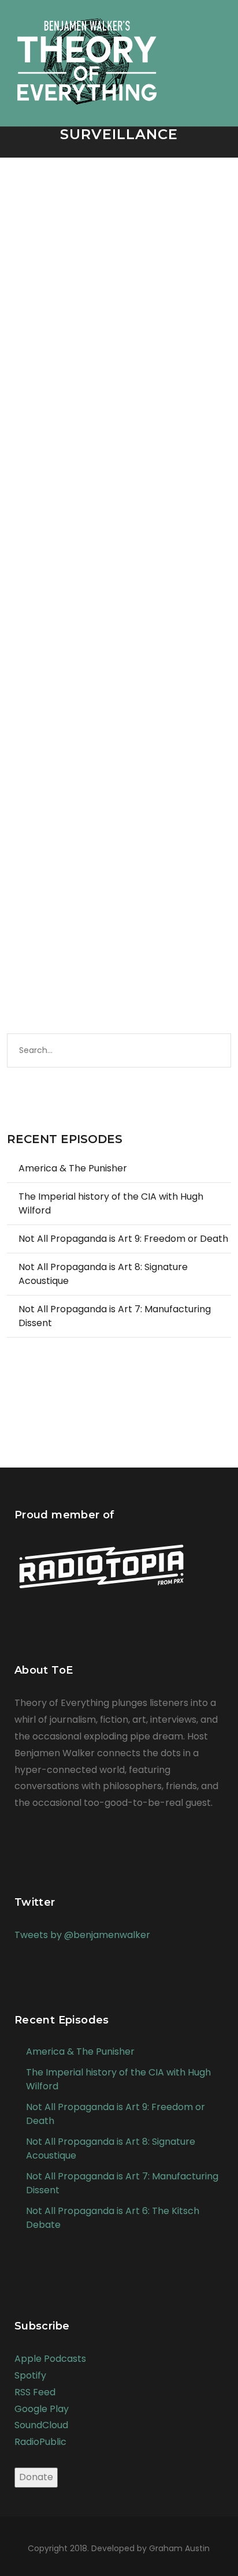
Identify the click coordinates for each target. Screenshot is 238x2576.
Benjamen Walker (135, 376)
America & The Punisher (73, 1168)
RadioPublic (40, 2442)
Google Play (42, 2409)
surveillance (47, 388)
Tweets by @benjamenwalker (82, 1935)
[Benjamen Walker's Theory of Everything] (87, 55)
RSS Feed (35, 2392)
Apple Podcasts (50, 2359)
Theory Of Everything (117, 388)
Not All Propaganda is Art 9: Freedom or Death (123, 1239)
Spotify (30, 2375)
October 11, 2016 (52, 376)
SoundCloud (41, 2425)
